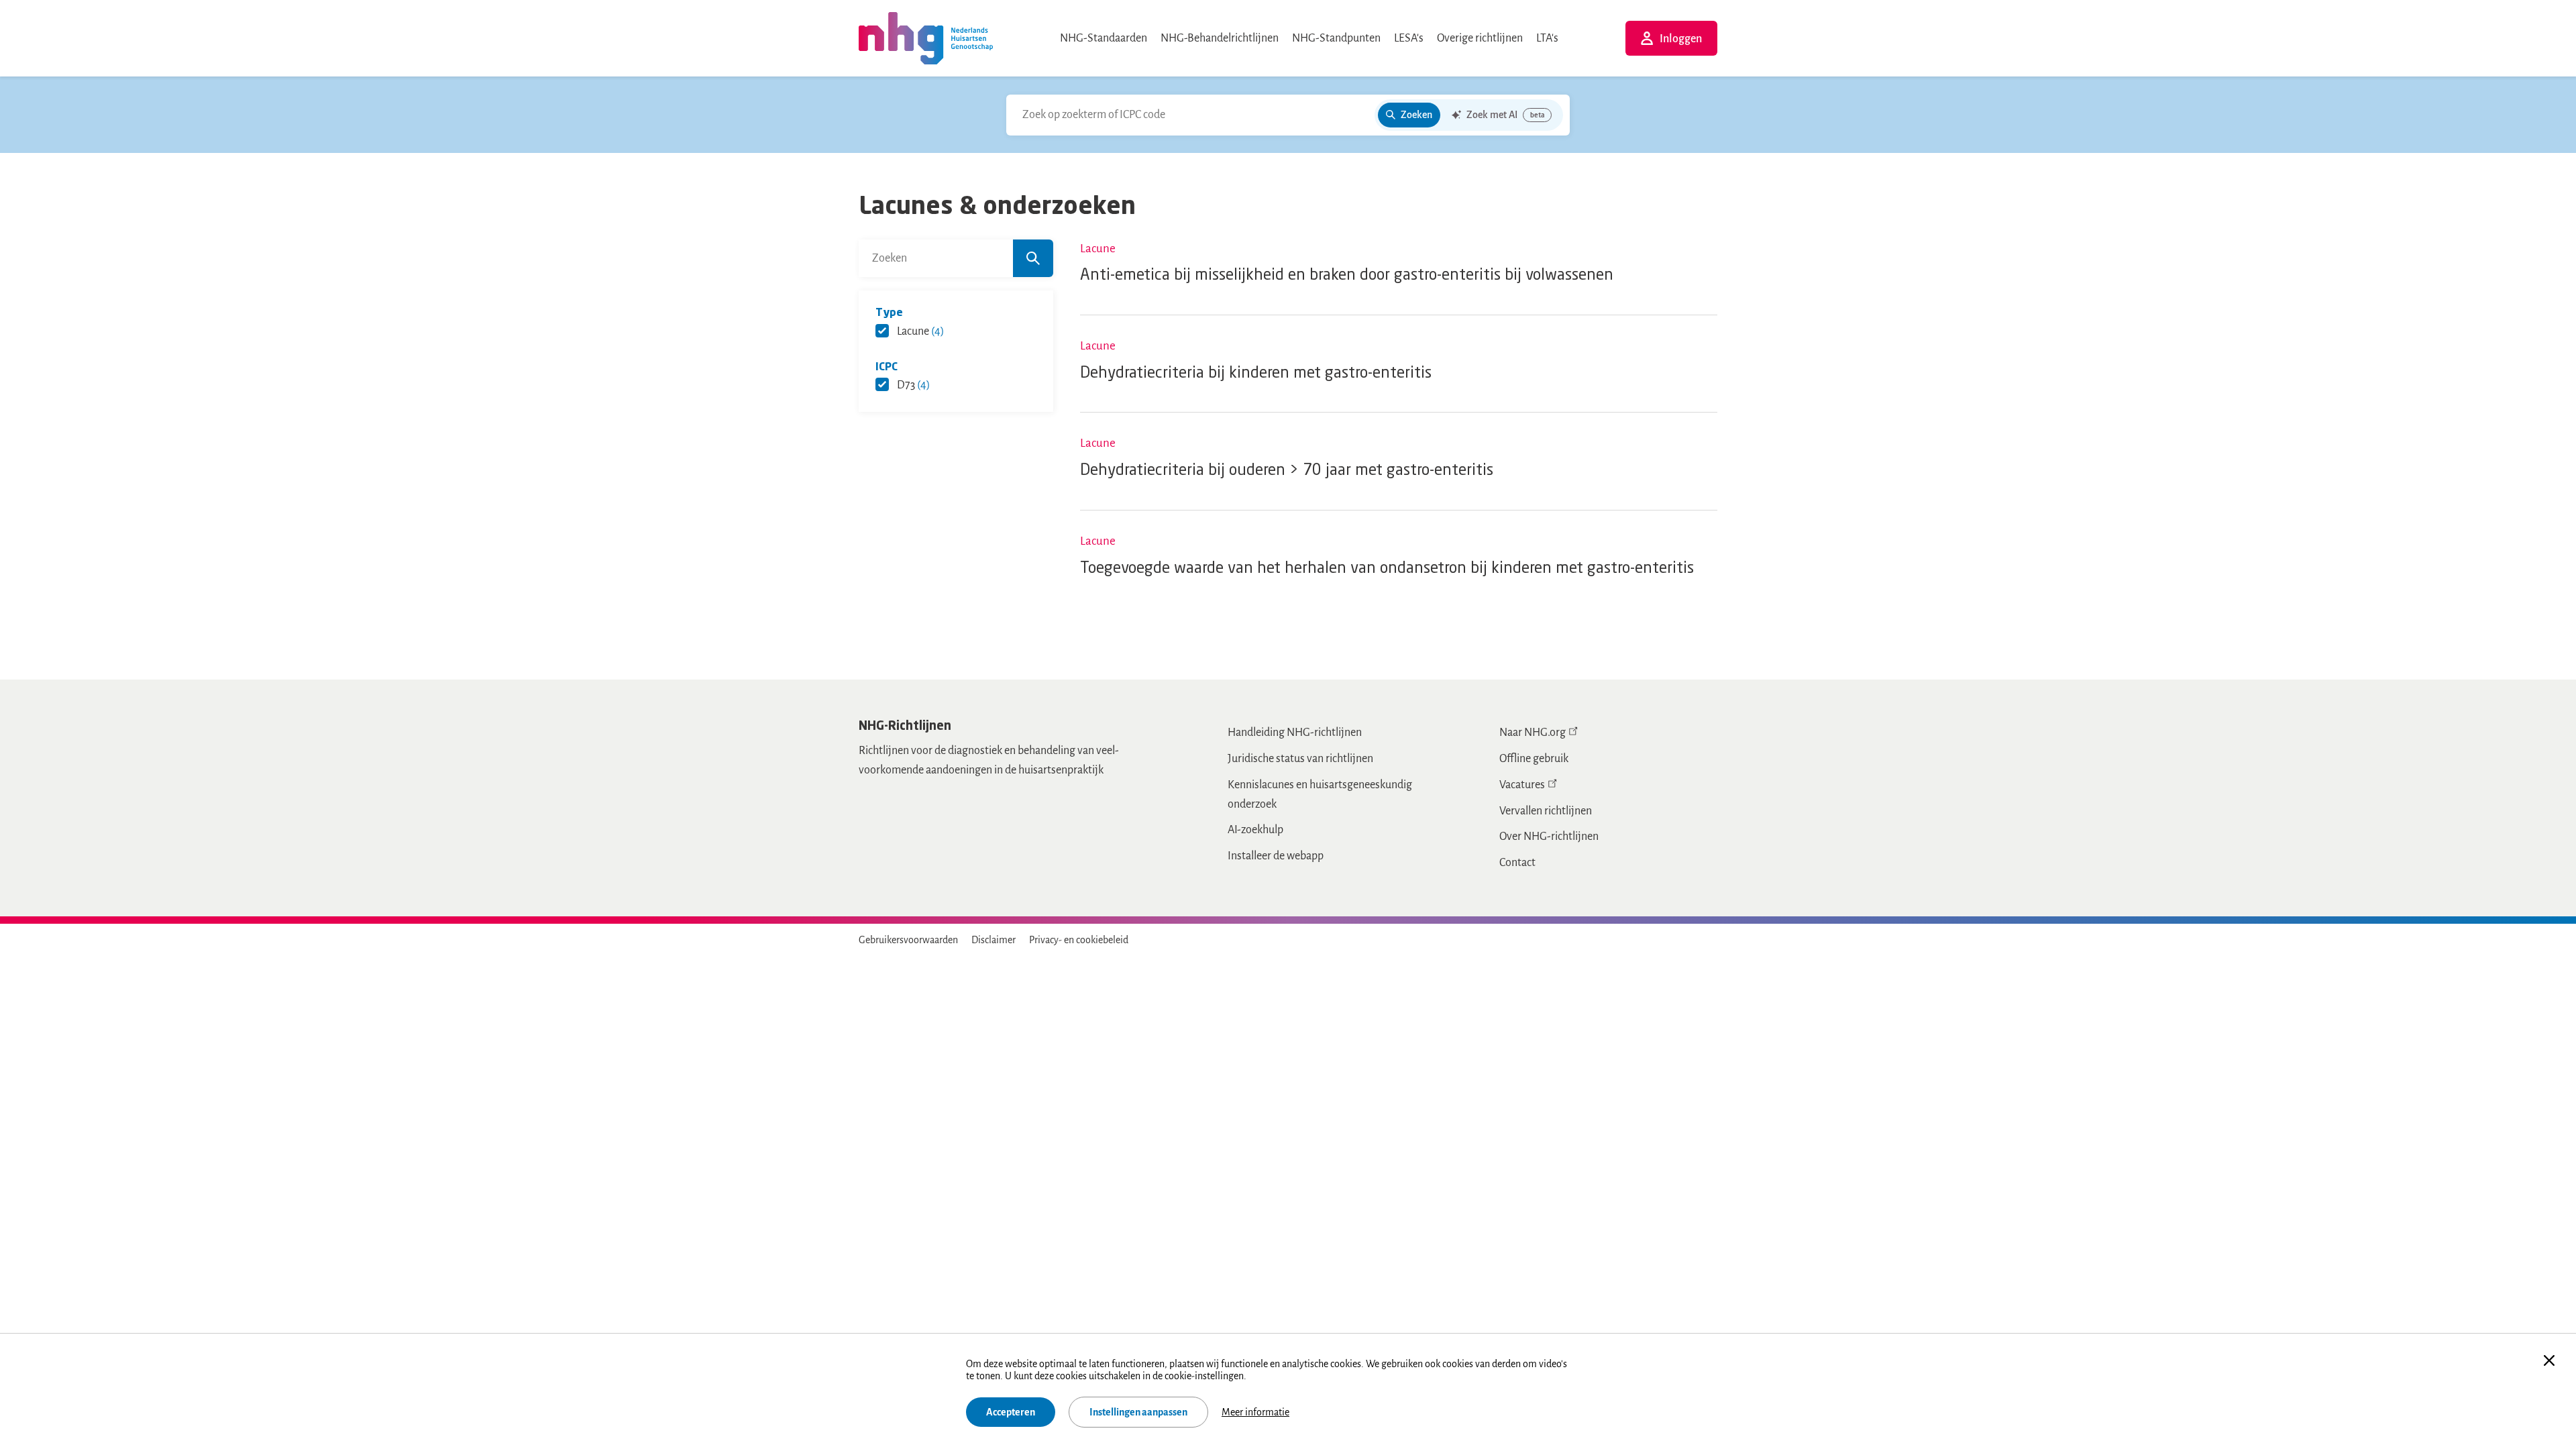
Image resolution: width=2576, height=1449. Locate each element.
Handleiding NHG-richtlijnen (1295, 733)
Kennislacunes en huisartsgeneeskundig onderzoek (1320, 795)
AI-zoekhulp (1255, 830)
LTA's (1547, 38)
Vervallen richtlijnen (1546, 811)
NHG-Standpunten (1336, 38)
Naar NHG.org (1533, 733)
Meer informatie (1255, 1412)
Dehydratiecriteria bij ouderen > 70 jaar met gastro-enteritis (1287, 471)
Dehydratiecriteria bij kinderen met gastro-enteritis (1256, 373)
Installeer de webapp (1276, 856)
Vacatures (1522, 785)
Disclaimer (994, 940)
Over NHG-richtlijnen (1549, 837)
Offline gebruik (1534, 759)
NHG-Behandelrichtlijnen (1220, 38)
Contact (1517, 863)
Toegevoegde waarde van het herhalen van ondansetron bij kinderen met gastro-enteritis (1387, 569)
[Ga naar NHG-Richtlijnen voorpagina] (926, 38)
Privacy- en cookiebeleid (1079, 940)
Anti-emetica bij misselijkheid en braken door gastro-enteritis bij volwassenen (1347, 275)
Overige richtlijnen (1480, 38)
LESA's (1409, 38)
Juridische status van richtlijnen (1300, 759)
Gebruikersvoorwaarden (908, 940)
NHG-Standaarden (1104, 38)
